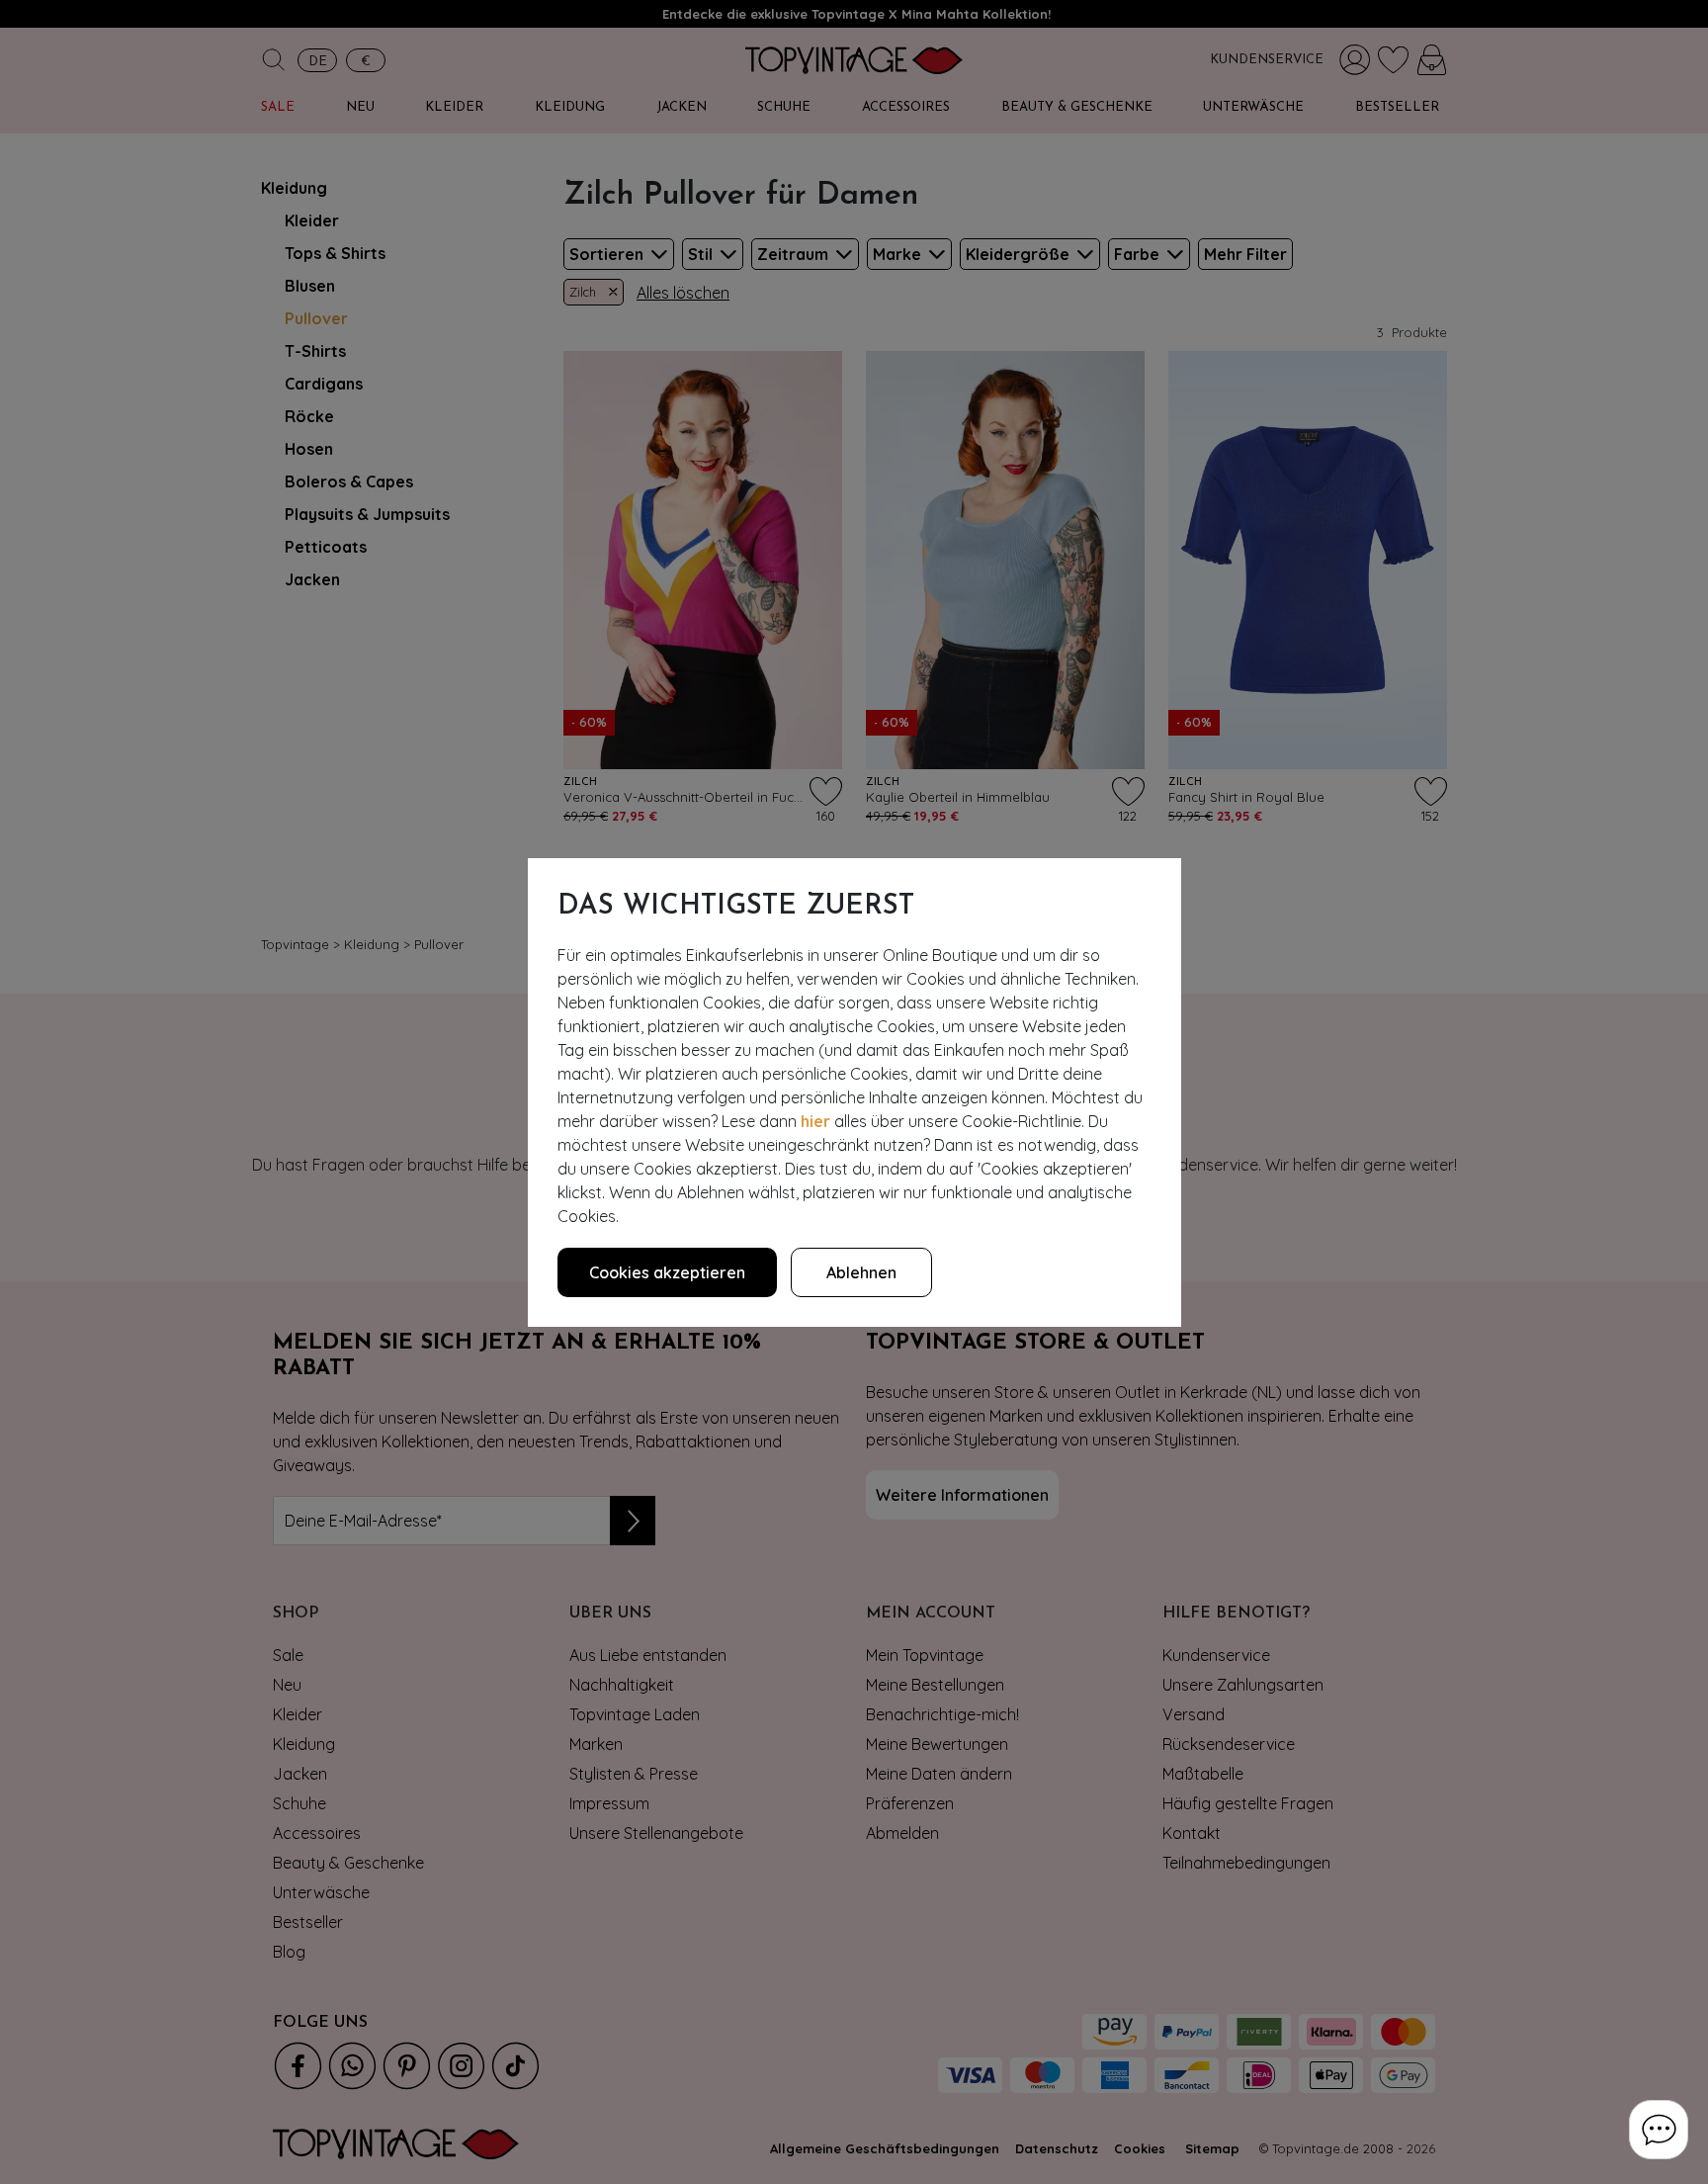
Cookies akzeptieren (667, 1272)
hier (815, 1121)
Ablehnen (861, 1272)
